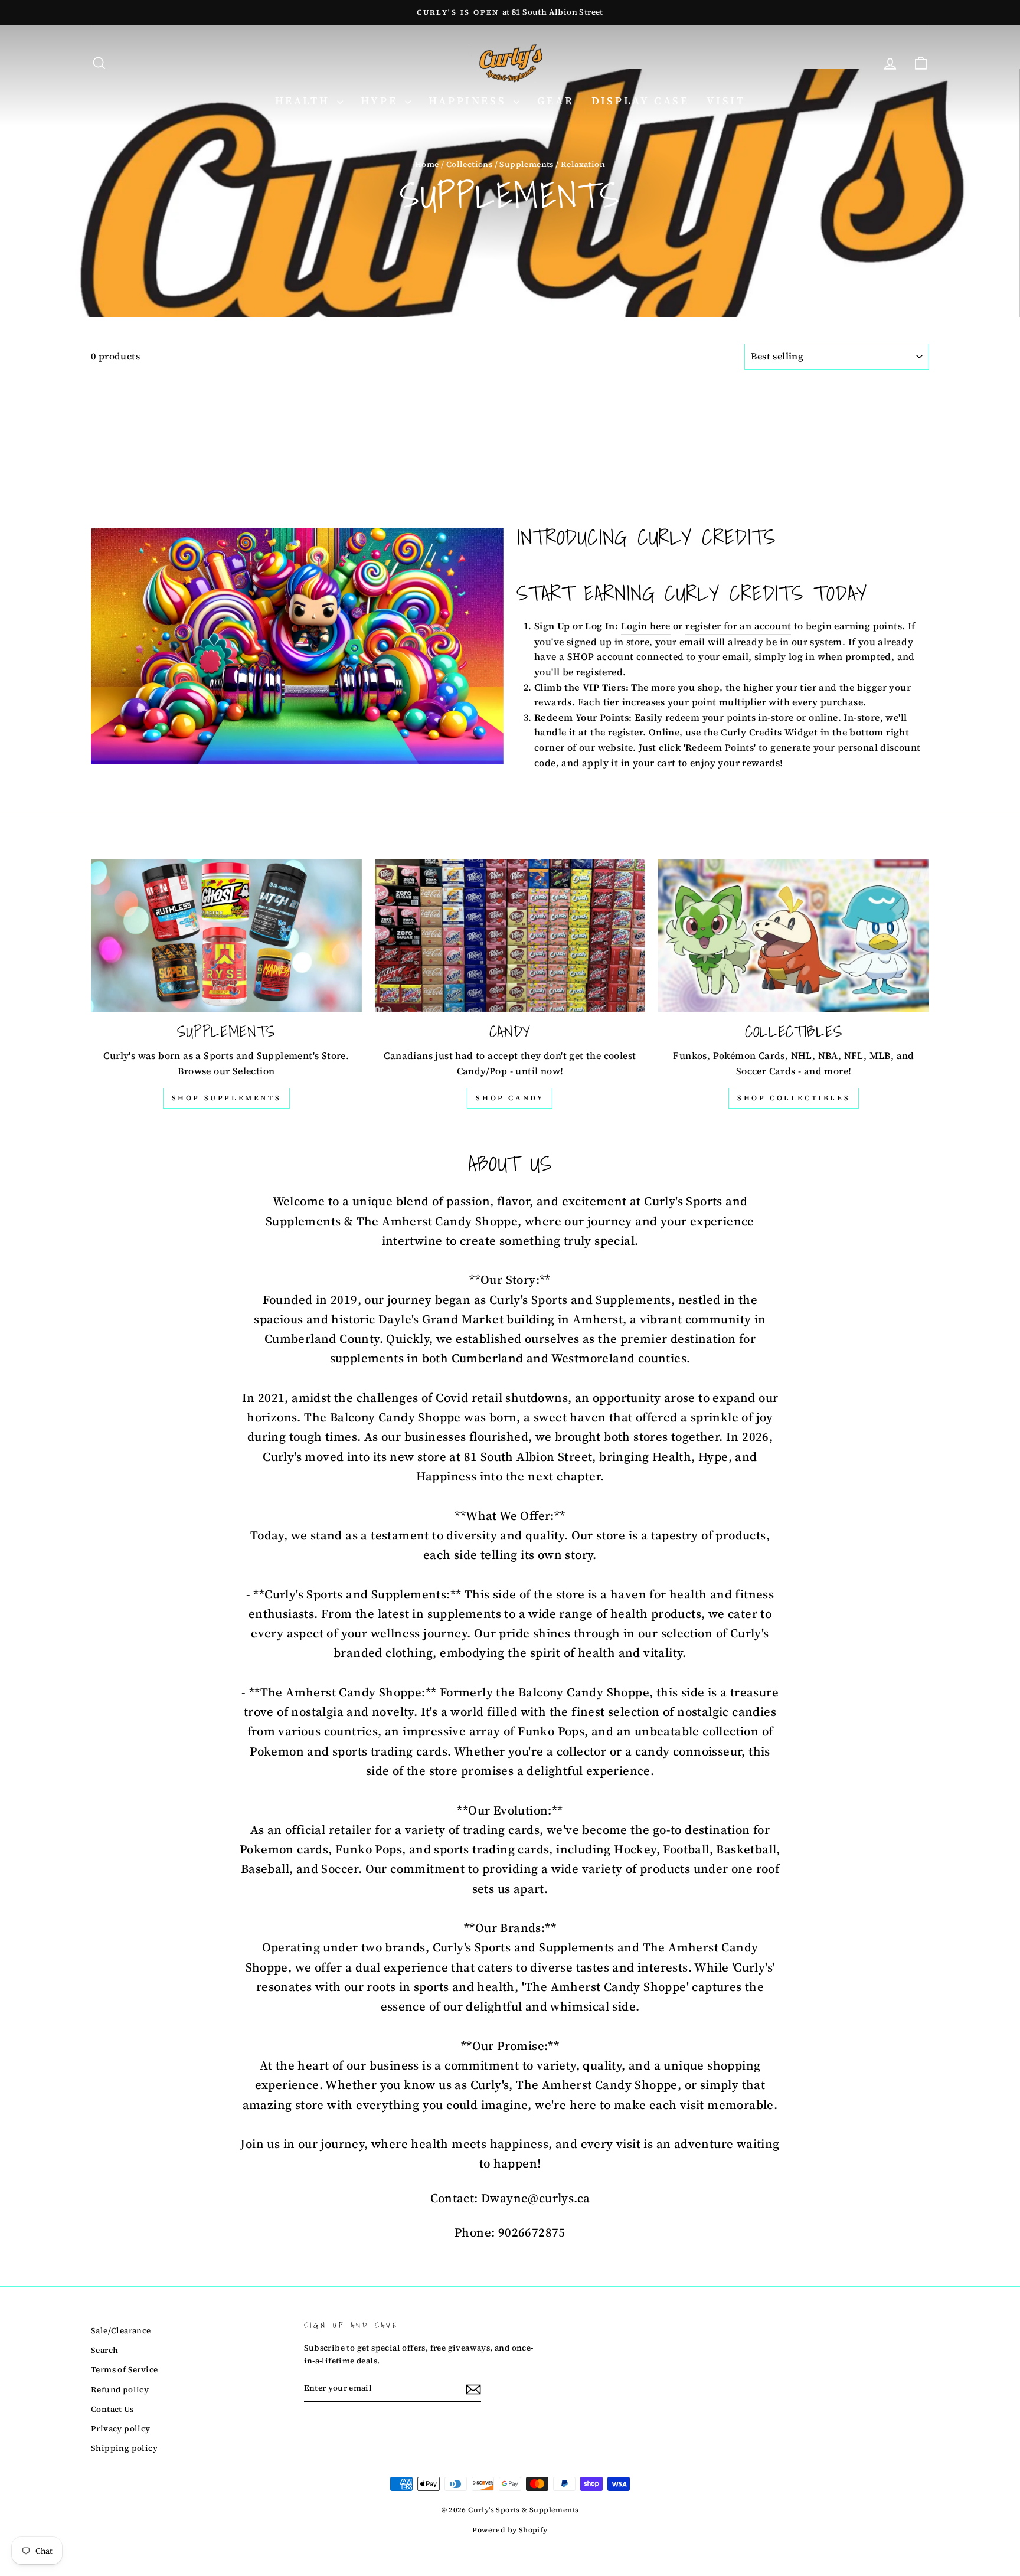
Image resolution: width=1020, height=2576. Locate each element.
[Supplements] (226, 936)
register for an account (738, 626)
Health (305, 101)
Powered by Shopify (510, 2530)
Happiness (470, 101)
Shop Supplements (227, 1098)
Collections (469, 164)
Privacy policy (121, 2429)
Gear (555, 101)
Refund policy (120, 2390)
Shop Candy (510, 1098)
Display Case (640, 101)
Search (104, 2350)
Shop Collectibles (794, 1098)
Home (427, 164)
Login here (646, 626)
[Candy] (510, 936)
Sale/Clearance (121, 2331)
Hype (381, 101)
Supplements (526, 164)
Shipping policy (124, 2448)
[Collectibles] (794, 936)
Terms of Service (124, 2370)
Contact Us (112, 2409)
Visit (726, 101)
